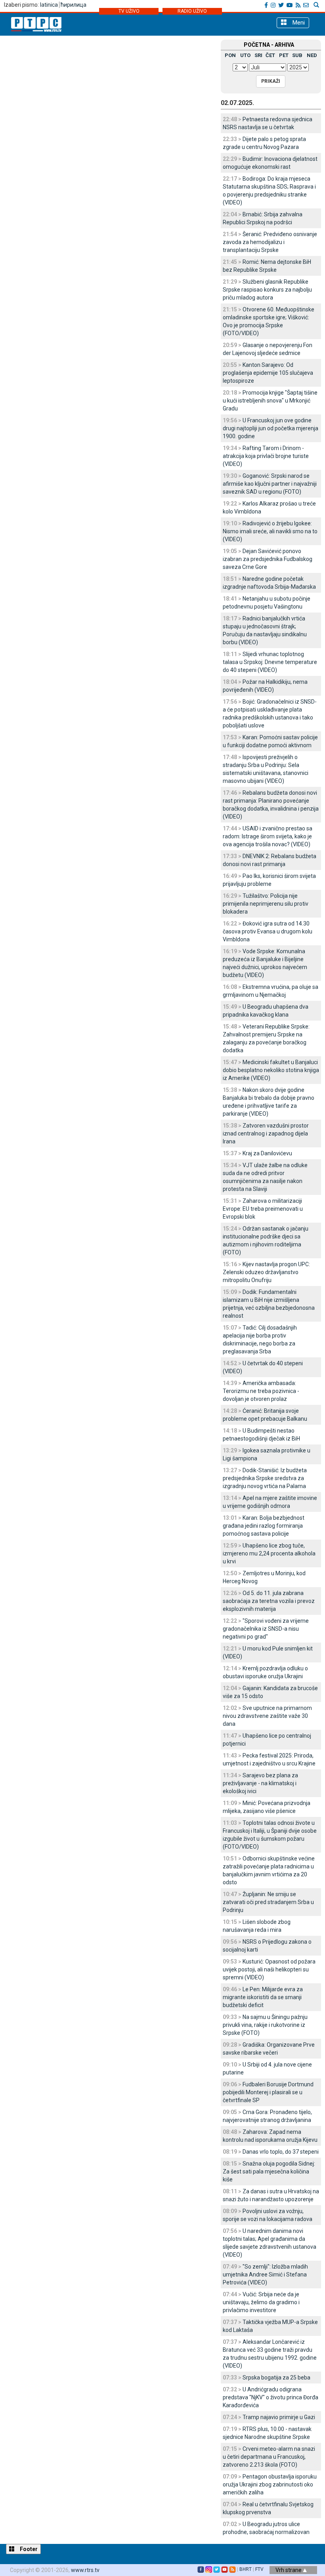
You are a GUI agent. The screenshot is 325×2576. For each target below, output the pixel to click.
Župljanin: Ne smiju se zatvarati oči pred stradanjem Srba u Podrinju (268, 1902)
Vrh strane (289, 2570)
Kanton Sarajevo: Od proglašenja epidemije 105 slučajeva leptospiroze (268, 373)
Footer (28, 2549)
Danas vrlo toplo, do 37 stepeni (281, 2152)
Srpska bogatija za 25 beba (276, 2378)
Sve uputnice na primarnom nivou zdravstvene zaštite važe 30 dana (267, 1716)
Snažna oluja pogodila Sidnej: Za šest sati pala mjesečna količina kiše (269, 2171)
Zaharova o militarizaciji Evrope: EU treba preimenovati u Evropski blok (263, 1209)
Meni (298, 23)
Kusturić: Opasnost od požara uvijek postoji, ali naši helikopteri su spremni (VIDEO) (269, 1969)
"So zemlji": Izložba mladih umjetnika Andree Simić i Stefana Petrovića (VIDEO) (265, 2275)
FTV (259, 2569)
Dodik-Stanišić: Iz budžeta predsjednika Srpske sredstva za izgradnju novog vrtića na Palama (265, 1478)
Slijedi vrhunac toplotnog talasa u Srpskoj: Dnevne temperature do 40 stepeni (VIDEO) (270, 662)
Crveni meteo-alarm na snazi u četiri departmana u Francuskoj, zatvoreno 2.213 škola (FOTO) (269, 2457)
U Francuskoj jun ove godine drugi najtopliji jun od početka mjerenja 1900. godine (271, 428)
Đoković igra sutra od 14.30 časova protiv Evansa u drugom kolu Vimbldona (268, 931)
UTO (245, 55)
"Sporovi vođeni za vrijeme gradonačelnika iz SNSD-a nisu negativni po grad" (266, 1629)
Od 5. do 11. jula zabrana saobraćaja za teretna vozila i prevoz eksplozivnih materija (269, 1601)
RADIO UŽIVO (192, 11)
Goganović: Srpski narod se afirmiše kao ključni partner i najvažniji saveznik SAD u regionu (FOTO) (270, 484)
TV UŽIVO (129, 11)
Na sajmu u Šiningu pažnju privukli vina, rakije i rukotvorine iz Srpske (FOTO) (265, 2025)
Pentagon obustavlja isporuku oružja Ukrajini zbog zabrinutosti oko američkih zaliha (270, 2484)
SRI (258, 55)
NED (312, 55)
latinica (49, 5)
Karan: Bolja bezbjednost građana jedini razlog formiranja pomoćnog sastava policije (264, 1526)
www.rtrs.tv (85, 2570)
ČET (270, 55)
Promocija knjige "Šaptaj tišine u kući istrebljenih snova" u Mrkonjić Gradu (270, 401)
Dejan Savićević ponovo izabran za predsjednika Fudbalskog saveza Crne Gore (268, 559)
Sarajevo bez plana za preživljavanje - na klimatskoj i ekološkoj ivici (260, 1783)
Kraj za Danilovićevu (267, 1153)
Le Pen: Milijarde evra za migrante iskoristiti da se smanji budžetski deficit (263, 1997)
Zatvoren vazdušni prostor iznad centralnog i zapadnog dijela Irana (266, 1133)
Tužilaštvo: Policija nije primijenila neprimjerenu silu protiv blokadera (266, 904)
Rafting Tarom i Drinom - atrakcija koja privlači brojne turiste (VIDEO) (266, 456)
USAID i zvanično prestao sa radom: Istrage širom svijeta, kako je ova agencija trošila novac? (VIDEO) (268, 836)
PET (284, 55)
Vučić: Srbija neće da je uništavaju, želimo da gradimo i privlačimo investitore (261, 2302)
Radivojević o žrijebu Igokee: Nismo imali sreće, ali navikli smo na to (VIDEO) (270, 531)
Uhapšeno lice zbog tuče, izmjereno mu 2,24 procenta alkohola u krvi (269, 1553)
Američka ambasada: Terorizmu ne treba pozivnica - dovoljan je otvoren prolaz (261, 1391)
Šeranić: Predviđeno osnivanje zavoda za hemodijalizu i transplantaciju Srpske (270, 242)
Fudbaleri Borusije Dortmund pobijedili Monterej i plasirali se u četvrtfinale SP (268, 2092)
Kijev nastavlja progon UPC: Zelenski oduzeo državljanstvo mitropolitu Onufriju (266, 1272)
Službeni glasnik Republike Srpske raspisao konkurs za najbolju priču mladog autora (267, 290)
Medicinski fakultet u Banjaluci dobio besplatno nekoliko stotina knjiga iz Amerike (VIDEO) (271, 1070)
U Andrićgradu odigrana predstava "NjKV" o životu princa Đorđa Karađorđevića (271, 2397)
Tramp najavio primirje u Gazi (279, 2417)
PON (230, 55)
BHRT (246, 2569)
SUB (297, 55)
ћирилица (74, 5)
